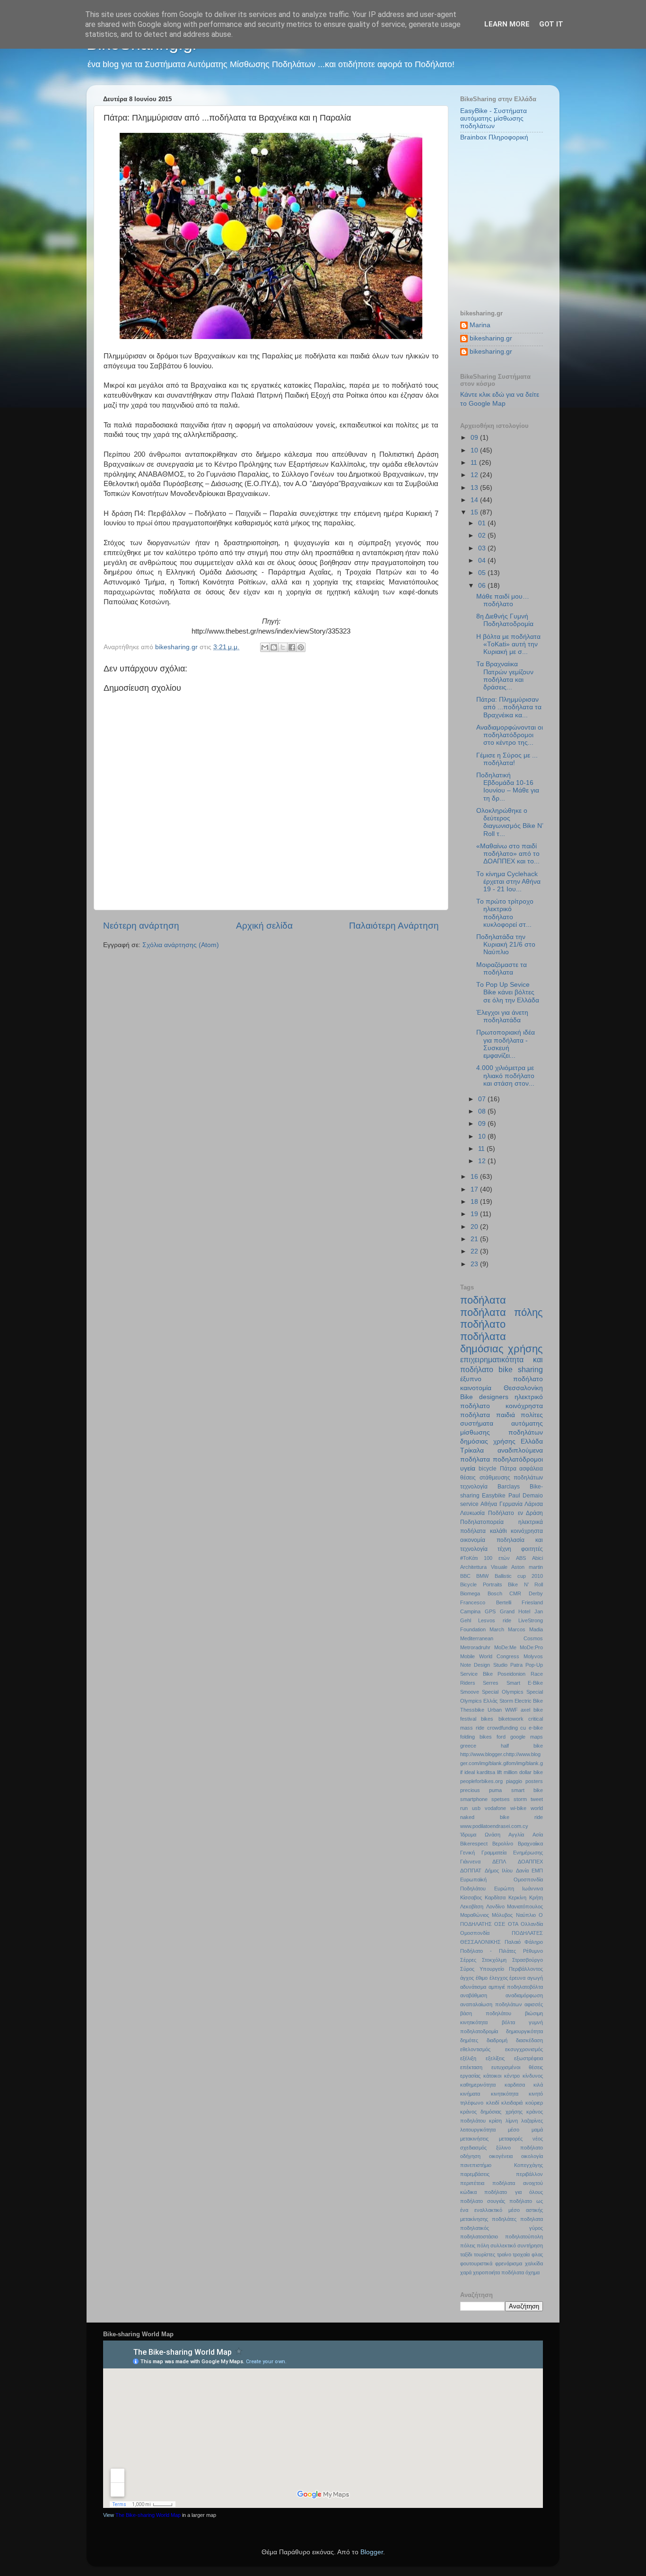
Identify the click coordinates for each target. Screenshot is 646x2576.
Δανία (522, 1871)
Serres (491, 1683)
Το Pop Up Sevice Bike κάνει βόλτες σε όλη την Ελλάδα (508, 992)
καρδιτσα (515, 2085)
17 (475, 1189)
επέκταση (471, 2067)
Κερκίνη (517, 1897)
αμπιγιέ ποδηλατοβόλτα (516, 1987)
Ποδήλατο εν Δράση (515, 1513)
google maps (527, 1737)
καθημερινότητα (478, 2085)
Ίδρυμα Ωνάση (480, 1835)
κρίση (495, 2121)
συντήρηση (530, 2245)
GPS (490, 1611)
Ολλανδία (532, 1924)
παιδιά (506, 1415)
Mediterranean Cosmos (502, 1638)
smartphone (474, 1799)
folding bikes (476, 1737)
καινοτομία (476, 1388)
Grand (507, 1611)
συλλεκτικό (503, 2245)
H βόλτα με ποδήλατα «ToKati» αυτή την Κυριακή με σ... (508, 644)
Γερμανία (511, 1504)
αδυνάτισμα (473, 1987)
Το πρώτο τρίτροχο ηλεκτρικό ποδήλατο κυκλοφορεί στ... (505, 913)
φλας (537, 2254)
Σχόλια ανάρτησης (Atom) (181, 945)
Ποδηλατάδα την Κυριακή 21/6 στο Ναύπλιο (506, 944)
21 (475, 1239)
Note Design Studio (484, 1665)
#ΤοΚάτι (469, 1558)
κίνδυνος (533, 2076)
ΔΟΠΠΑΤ (471, 1871)
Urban (495, 1710)
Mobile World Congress (490, 1656)
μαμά (537, 2130)
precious (470, 1790)
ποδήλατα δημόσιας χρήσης (502, 1343)
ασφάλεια (531, 1469)
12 (475, 475)
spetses (501, 1799)
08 (483, 1111)
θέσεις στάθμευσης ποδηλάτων (502, 1478)
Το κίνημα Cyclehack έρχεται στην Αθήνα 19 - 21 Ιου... (508, 882)
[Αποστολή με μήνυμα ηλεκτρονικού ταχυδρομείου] (265, 647)
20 (475, 1227)
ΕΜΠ (537, 1871)
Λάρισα (534, 1504)
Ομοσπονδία (475, 1933)
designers (494, 1397)
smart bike (527, 1790)
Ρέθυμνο (533, 1951)
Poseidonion (511, 1674)
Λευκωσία (472, 1513)
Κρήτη (536, 1897)
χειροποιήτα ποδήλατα (498, 2272)
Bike (467, 1397)
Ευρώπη (504, 1888)
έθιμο (482, 1978)
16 (475, 1177)
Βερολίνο (503, 1844)
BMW (482, 1576)
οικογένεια (501, 2156)
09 (475, 438)
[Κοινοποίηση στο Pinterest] (301, 647)
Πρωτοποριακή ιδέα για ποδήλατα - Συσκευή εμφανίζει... (506, 1044)
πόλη (483, 2245)
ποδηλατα (532, 2219)
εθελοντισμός (475, 2049)
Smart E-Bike (525, 1683)
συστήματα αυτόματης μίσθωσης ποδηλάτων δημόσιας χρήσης (502, 1432)
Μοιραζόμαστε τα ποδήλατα (502, 969)
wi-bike (518, 1808)
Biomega (470, 1593)
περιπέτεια (472, 2183)
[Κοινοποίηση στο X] (283, 647)
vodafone (495, 1808)
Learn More (507, 24)
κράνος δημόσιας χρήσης (491, 2112)
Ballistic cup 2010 (519, 1576)
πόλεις (468, 2245)
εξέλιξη (468, 2058)
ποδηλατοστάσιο (479, 2237)
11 (475, 463)
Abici (537, 1558)
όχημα (533, 2272)
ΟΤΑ (513, 1924)
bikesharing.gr (491, 338)
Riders (468, 1683)
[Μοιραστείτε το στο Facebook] (292, 647)
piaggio (514, 1781)
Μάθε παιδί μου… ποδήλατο (503, 600)
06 (483, 586)
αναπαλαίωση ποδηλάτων (491, 2004)
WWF (511, 1710)
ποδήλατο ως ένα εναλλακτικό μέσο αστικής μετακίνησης (502, 2210)
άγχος (467, 1978)
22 (475, 1251)
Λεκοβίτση (472, 1906)
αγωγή (535, 1978)
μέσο (514, 2130)
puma (495, 1790)
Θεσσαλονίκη (523, 1388)
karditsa (486, 1772)
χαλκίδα (534, 2263)
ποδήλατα (483, 1300)
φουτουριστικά (476, 2263)
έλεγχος (499, 1978)
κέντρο (512, 2076)
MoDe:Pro (531, 1647)
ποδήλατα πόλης (502, 1312)
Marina (480, 325)
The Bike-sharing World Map (148, 2515)
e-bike (536, 1728)
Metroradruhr (475, 1647)
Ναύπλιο (526, 1915)
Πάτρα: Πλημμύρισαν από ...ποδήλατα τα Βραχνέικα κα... (509, 707)
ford (501, 1737)
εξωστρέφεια (528, 2058)
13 (475, 488)
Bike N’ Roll (525, 1584)
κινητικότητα (505, 2094)
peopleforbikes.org (481, 1781)
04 (483, 561)
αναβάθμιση (474, 1995)
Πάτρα (508, 1469)
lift (499, 1772)
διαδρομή (497, 2040)
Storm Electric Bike (521, 1701)
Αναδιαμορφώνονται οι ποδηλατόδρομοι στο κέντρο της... (510, 735)
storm (520, 1799)
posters (534, 1781)
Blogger (372, 2552)
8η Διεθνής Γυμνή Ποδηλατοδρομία (505, 620)
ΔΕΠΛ (499, 1862)
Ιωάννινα (533, 1888)
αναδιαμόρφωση (524, 1995)
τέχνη (504, 1549)
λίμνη (512, 2121)
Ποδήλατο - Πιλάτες (488, 1951)
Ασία (538, 1835)
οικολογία (532, 2156)
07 (483, 1099)
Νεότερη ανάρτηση (141, 926)
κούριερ (534, 2103)
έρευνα (517, 1978)
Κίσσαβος (471, 1897)
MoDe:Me (505, 1647)
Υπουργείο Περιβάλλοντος (511, 1969)
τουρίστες (484, 2254)
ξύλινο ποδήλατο (519, 2148)
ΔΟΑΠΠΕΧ (530, 1862)
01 (483, 523)
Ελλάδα (532, 1441)
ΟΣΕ (500, 1924)
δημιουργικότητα (524, 2031)
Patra (516, 1665)
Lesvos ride (494, 1620)
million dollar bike (523, 1772)
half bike (522, 1746)
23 (475, 1264)
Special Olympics (502, 1692)
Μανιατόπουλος (525, 1906)
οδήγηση (470, 2156)
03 (483, 548)
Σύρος (467, 1969)
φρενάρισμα (509, 2263)
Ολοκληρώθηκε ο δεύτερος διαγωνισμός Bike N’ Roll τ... (510, 822)
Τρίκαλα (472, 1450)
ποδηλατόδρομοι (518, 1459)
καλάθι (498, 1531)
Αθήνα (489, 1504)
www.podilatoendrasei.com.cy (494, 1826)
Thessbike (472, 1710)
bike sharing (521, 1369)
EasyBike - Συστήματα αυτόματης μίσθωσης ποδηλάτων (493, 118)
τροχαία (521, 2254)
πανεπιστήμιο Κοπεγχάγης (502, 2165)
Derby (536, 1593)
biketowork (511, 1719)
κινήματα (470, 2094)
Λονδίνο (495, 1906)
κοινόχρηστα (527, 1531)
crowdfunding (502, 1728)
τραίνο (504, 2254)
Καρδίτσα (495, 1897)
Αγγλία (516, 1835)
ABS (521, 1558)
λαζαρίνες (532, 2121)
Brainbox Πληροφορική (494, 137)
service (469, 1504)
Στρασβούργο (528, 1960)
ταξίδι (466, 2254)
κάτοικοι (492, 2076)
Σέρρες (468, 1960)
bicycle (488, 1469)
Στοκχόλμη (494, 1960)
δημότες (469, 2040)
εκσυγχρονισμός (524, 2049)
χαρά (466, 2272)
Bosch (495, 1593)
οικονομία (473, 1540)
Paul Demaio (526, 1496)
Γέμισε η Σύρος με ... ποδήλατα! (507, 759)
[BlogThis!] (274, 647)
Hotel (524, 1611)
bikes (487, 1719)
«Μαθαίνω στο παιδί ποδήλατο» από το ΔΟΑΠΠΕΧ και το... (508, 854)
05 (483, 573)
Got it (551, 24)
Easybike (494, 1496)
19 (475, 1214)
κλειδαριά (512, 2103)
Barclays (509, 1487)
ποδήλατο (483, 1324)
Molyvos (533, 1656)
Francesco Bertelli (486, 1602)
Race (537, 1674)
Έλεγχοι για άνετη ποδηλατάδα (502, 1016)
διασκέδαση (529, 2040)
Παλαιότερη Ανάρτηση (394, 926)
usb (476, 1808)
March (497, 1629)
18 (475, 1202)
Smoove (470, 1692)
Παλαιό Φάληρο (524, 1942)
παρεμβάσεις (475, 2174)
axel (525, 1710)
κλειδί (493, 2103)
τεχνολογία (474, 1487)
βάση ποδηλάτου (486, 2013)
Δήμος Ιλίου (499, 1871)
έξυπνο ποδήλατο (502, 1379)
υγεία (468, 1468)
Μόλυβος (502, 1915)
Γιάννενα (470, 1862)
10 (475, 450)
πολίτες (532, 1415)
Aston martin (527, 1567)
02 (483, 535)
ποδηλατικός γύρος (502, 2228)
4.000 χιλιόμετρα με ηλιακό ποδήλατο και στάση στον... (505, 1075)
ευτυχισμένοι (506, 2067)
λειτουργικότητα (478, 2130)
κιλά (538, 2085)
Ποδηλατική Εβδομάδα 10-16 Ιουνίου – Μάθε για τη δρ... (508, 787)
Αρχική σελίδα (264, 926)
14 (475, 500)
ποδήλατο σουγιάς (483, 2201)
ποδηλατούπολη (524, 2237)
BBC (465, 1576)
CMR (515, 1593)
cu (523, 1728)
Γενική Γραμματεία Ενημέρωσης (502, 1853)
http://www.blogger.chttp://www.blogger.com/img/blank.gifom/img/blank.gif (502, 1763)
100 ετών (497, 1558)
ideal (470, 1772)
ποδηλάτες (504, 2219)
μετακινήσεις (474, 2139)
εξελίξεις (495, 2058)
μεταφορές (511, 2139)
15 (475, 512)
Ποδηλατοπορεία (482, 1522)
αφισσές (534, 2004)
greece (468, 1746)
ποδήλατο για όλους (514, 2192)
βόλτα (508, 2022)
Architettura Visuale (484, 1567)
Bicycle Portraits (481, 1584)
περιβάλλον (529, 2174)
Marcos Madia (525, 1629)
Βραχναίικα (530, 1844)
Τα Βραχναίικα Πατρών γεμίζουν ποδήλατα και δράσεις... (505, 676)
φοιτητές (532, 1549)
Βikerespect (474, 1844)
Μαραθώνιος (475, 1915)
